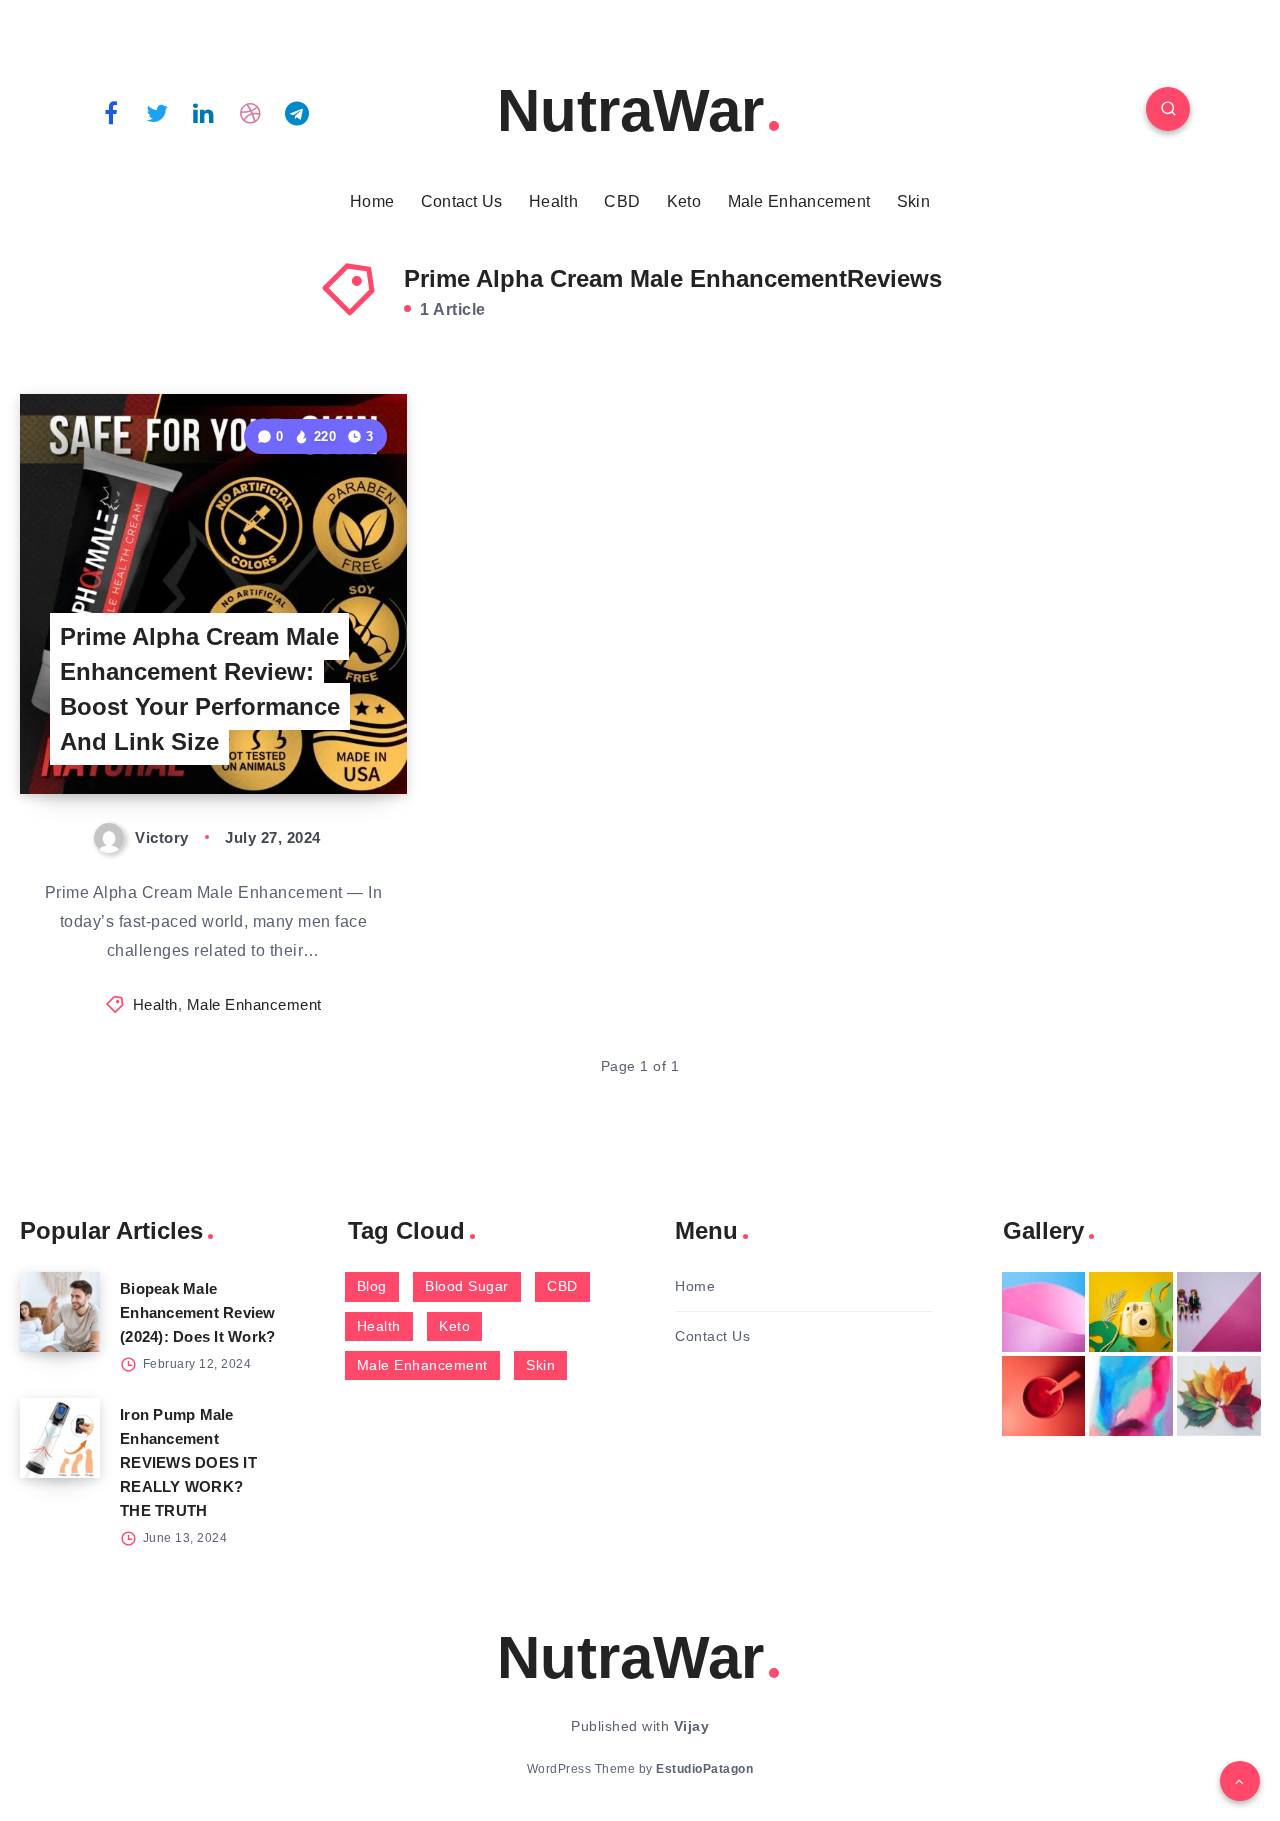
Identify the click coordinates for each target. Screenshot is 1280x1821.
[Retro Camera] (1131, 1312)
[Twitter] (158, 112)
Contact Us (462, 201)
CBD (622, 201)
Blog (372, 1286)
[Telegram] (297, 112)
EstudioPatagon (704, 1769)
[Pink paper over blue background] (1044, 1312)
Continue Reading (313, 734)
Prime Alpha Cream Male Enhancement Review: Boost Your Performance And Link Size (200, 688)
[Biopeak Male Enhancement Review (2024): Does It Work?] (60, 1312)
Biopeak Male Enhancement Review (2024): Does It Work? (198, 1312)
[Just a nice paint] (1131, 1396)
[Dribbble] (251, 112)
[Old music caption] (1219, 1312)
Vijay (692, 1726)
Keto (684, 201)
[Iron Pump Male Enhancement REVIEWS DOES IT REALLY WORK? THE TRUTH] (60, 1438)
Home (372, 201)
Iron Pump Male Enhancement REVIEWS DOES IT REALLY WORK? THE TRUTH (188, 1462)
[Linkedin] (204, 112)
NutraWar (630, 110)
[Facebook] (111, 112)
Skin (913, 201)
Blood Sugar (467, 1286)
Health (553, 201)
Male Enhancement (799, 201)
